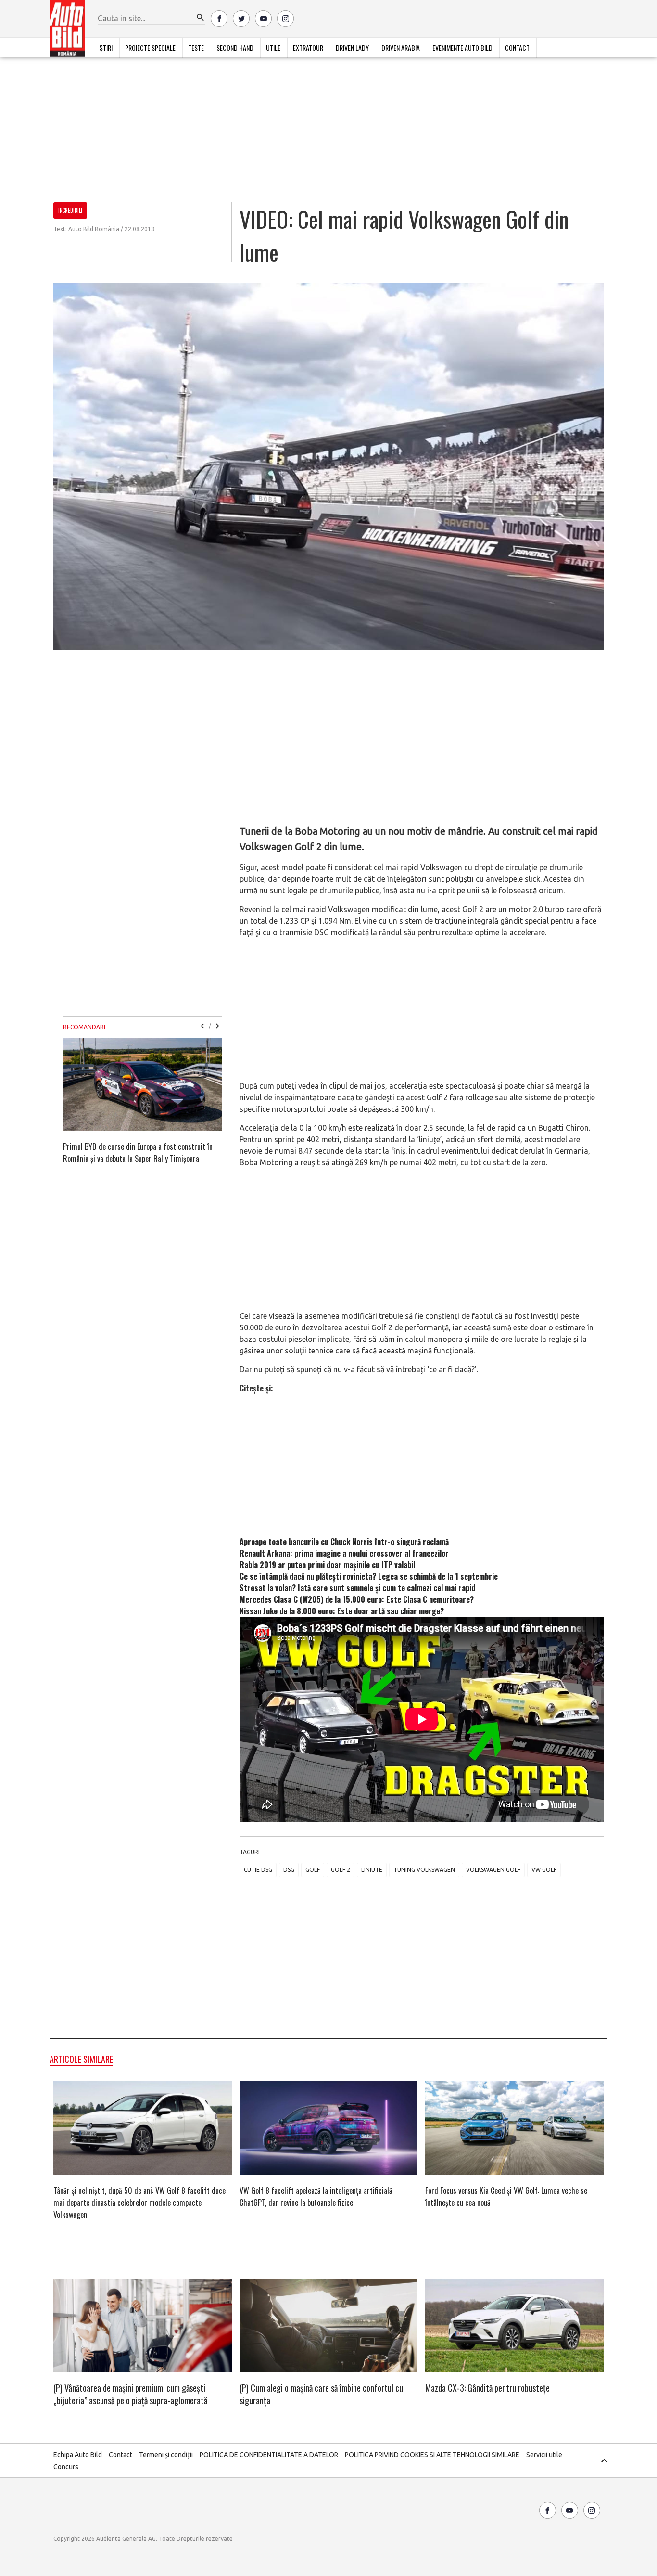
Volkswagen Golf (493, 1870)
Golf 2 (341, 1870)
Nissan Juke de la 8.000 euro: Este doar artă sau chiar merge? (342, 1611)
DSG (289, 1870)
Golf (313, 1870)
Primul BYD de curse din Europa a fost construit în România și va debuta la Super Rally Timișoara (138, 1153)
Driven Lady (352, 47)
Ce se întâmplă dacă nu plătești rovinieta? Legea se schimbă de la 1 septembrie (369, 1576)
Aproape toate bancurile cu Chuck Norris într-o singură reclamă (344, 1542)
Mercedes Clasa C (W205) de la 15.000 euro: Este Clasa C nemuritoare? (357, 1599)
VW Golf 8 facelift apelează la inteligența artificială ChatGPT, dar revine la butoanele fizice (316, 2196)
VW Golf (544, 1870)
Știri (106, 47)
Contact (517, 47)
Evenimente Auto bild (462, 47)
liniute (372, 1870)
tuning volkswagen (424, 1870)
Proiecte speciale (150, 47)
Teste (196, 47)
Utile (273, 47)
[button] (201, 18)
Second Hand (235, 47)
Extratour (308, 47)
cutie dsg (258, 1870)
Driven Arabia (401, 47)
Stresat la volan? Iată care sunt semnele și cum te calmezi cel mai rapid (357, 1588)
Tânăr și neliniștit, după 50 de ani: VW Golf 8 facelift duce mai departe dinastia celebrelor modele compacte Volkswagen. (139, 2202)
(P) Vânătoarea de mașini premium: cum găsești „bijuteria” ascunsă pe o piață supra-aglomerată (130, 2394)
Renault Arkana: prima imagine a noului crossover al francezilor (344, 1553)
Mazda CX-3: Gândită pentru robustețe (487, 2388)
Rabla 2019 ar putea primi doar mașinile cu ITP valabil (327, 1565)
